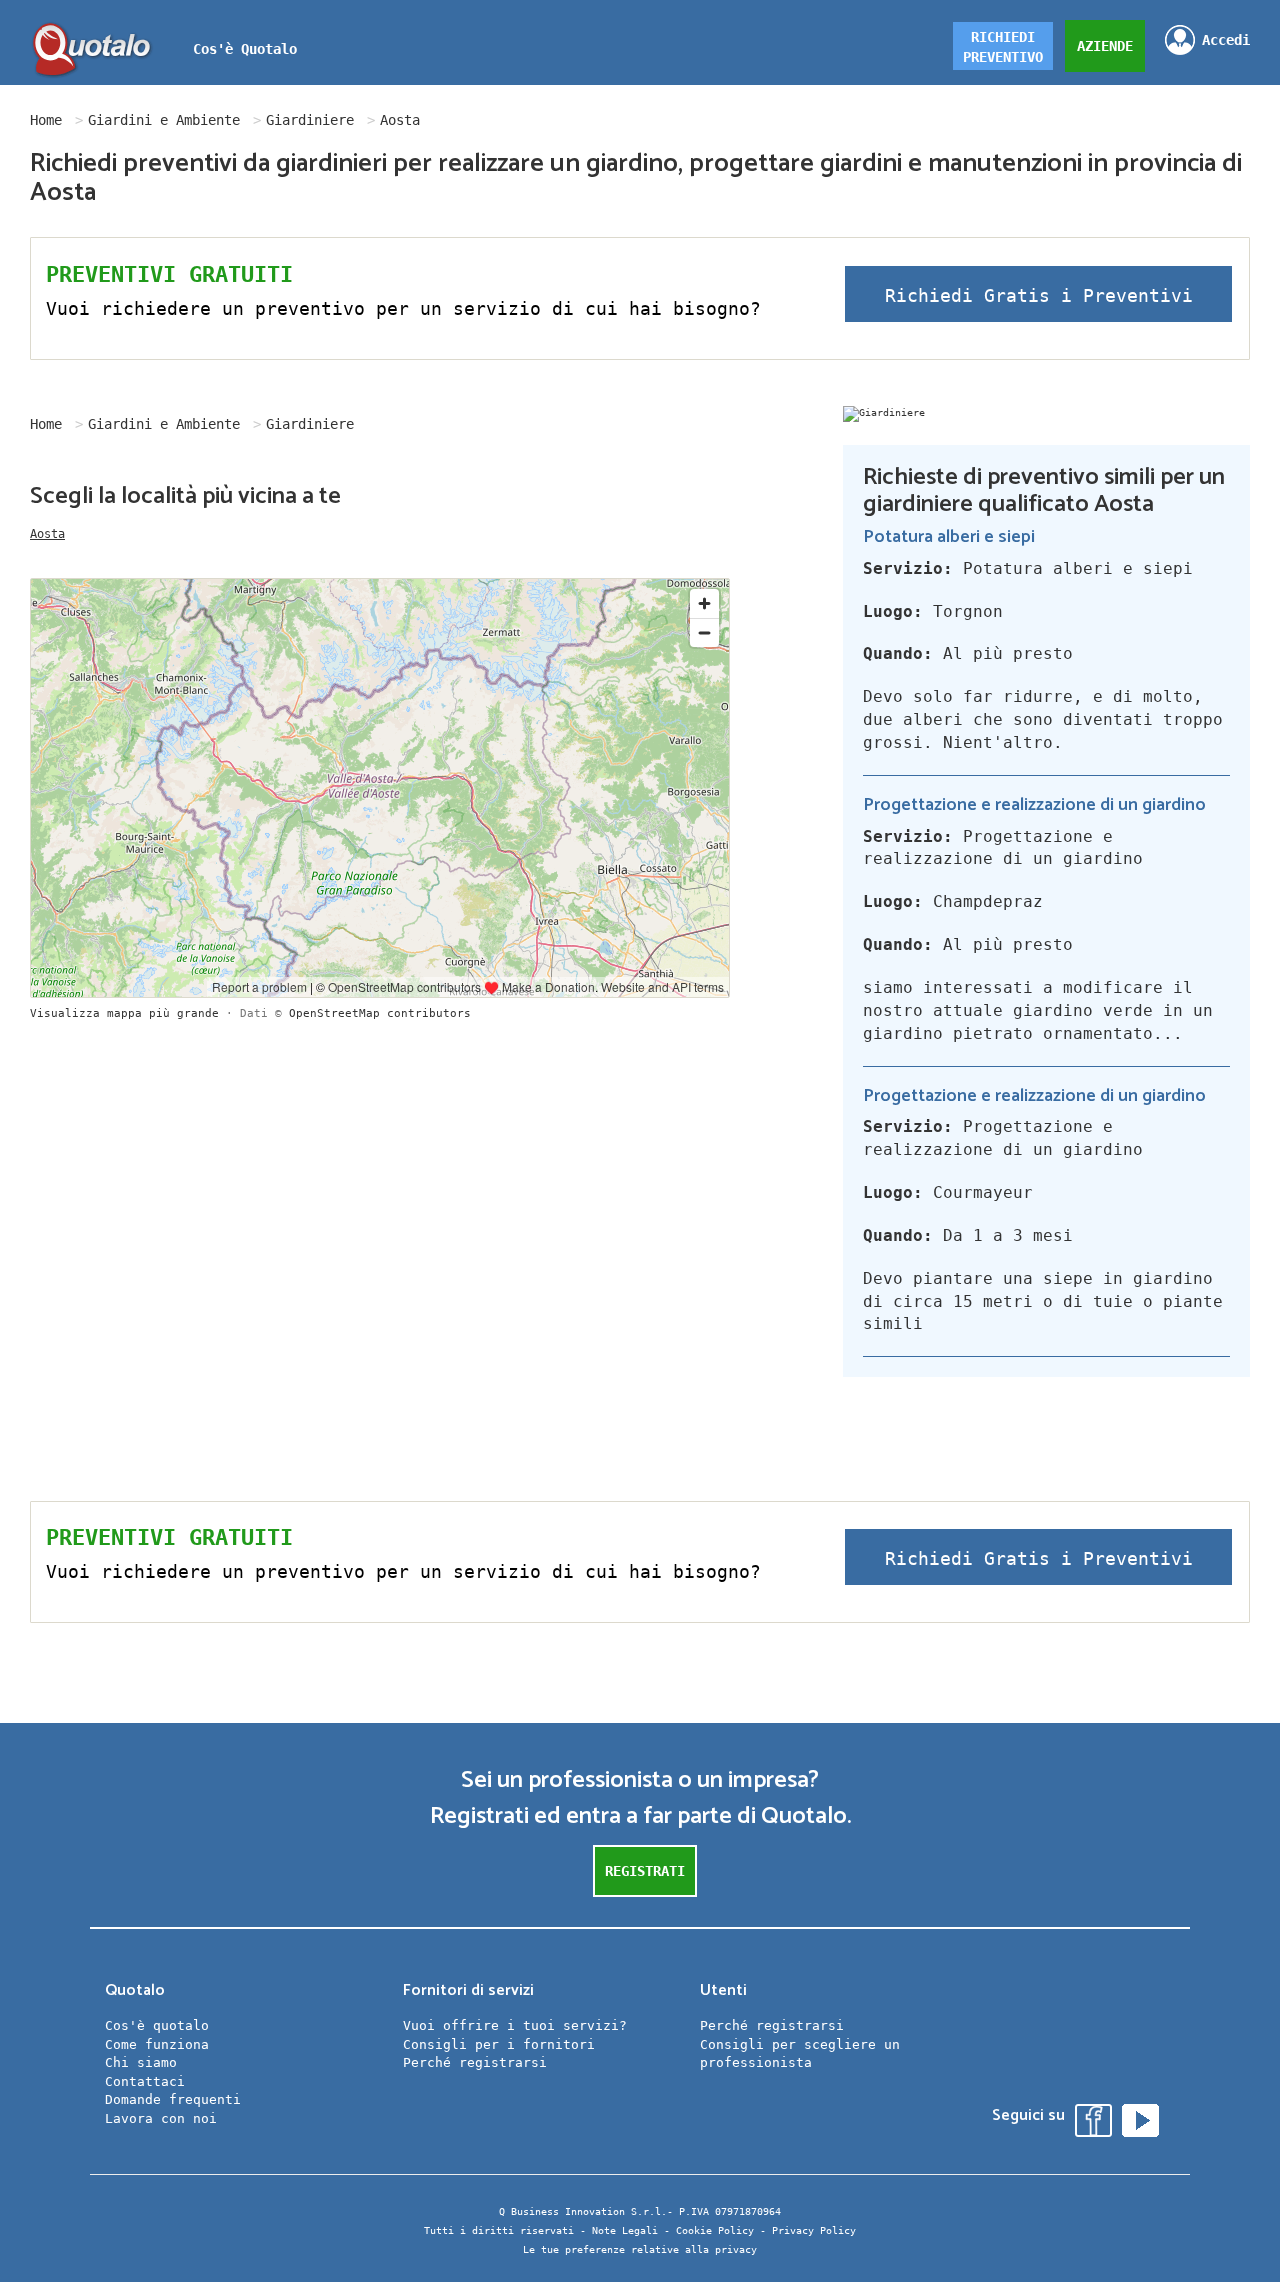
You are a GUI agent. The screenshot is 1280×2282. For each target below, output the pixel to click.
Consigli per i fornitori (499, 2044)
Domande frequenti (173, 2099)
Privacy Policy (814, 2230)
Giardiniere (310, 120)
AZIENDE (1105, 46)
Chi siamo (141, 2062)
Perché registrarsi (475, 2062)
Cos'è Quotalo (245, 49)
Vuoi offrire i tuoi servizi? (515, 2025)
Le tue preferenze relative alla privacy (640, 2249)
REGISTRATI (645, 1871)
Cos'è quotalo (157, 2025)
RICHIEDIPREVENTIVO (1003, 47)
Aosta (47, 534)
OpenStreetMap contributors (380, 1013)
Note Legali (625, 2230)
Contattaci (145, 2081)
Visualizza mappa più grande (124, 1013)
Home (46, 120)
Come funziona (157, 2044)
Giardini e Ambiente (164, 120)
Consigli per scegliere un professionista (800, 2054)
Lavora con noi (161, 2118)
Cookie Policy (715, 2230)
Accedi (1226, 40)
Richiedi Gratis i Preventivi (1039, 295)
